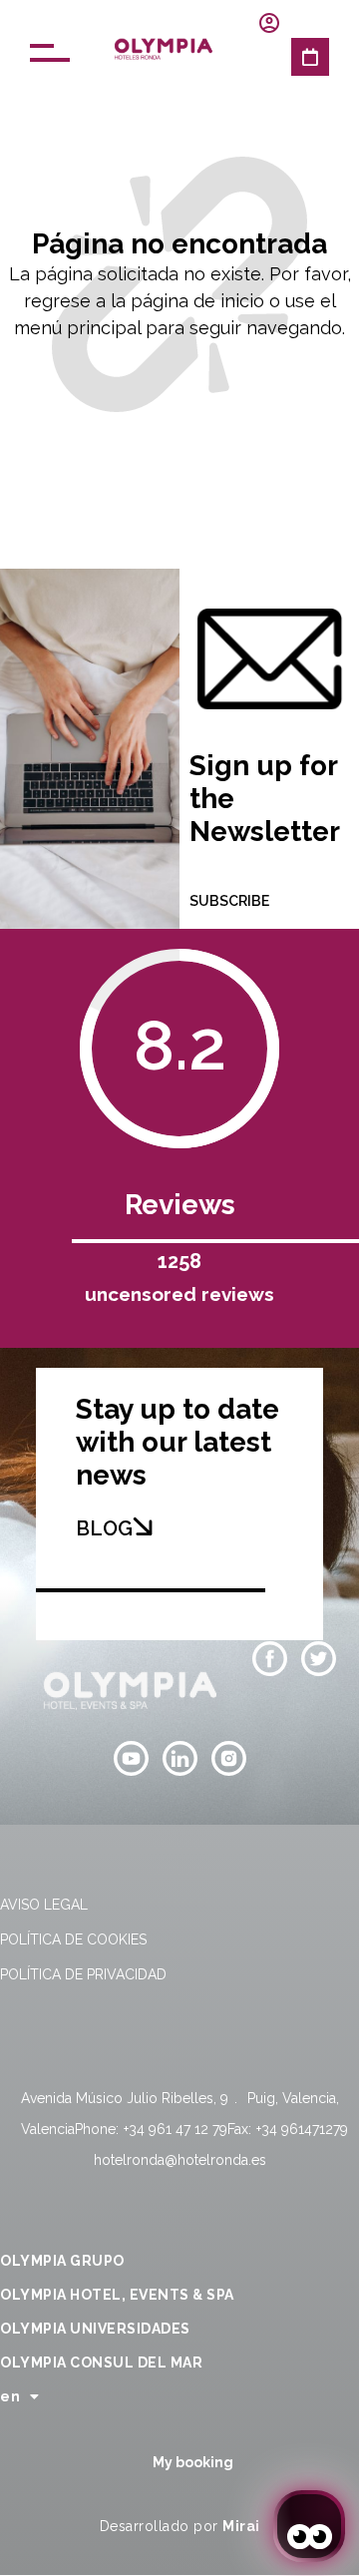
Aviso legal (44, 1905)
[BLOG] (143, 1526)
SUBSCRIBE (229, 901)
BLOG (104, 1528)
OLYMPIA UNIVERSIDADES (95, 2329)
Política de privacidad (83, 1974)
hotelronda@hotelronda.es (180, 2160)
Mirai (241, 2526)
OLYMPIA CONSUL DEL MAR (101, 2362)
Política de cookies (73, 1939)
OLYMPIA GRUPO (62, 2261)
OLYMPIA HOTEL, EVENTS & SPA (117, 2295)
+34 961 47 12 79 (176, 2129)
